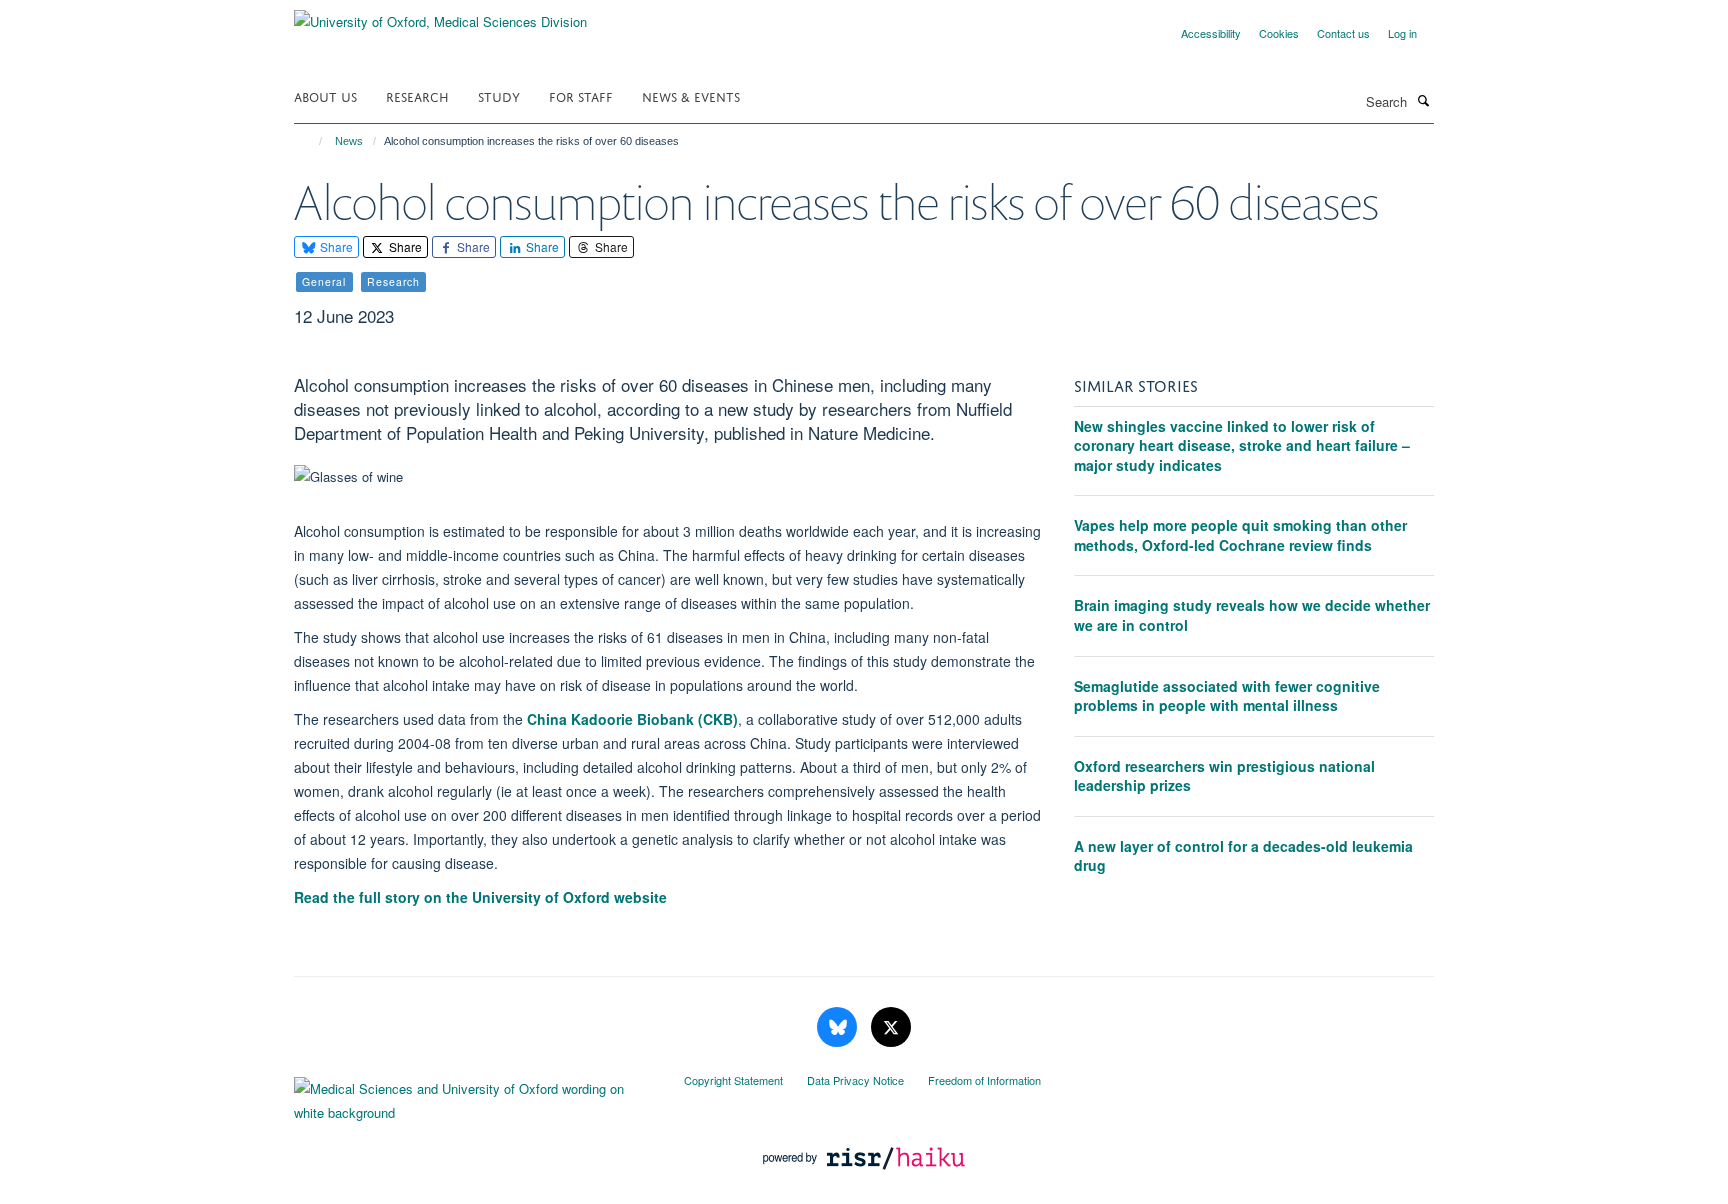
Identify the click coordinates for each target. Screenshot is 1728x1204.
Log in (1402, 33)
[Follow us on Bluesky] (839, 1027)
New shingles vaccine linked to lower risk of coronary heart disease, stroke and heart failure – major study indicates (1242, 445)
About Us (325, 95)
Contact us (1343, 33)
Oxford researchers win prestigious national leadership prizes (1224, 776)
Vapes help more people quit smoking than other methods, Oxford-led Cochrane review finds (1240, 535)
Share (335, 246)
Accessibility (1211, 33)
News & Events (691, 95)
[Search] (1423, 100)
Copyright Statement (733, 1080)
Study (499, 95)
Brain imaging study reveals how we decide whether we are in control (1252, 615)
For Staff (581, 95)
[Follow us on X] (891, 1027)
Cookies (1279, 33)
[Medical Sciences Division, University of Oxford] (474, 1096)
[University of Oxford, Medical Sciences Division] (440, 14)
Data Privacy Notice (855, 1080)
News (349, 141)
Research (417, 95)
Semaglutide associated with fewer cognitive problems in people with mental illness (1227, 696)
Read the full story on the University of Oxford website (480, 897)
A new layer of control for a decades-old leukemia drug (1243, 856)
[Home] (311, 141)
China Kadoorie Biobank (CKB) (632, 719)
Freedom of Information (984, 1080)
